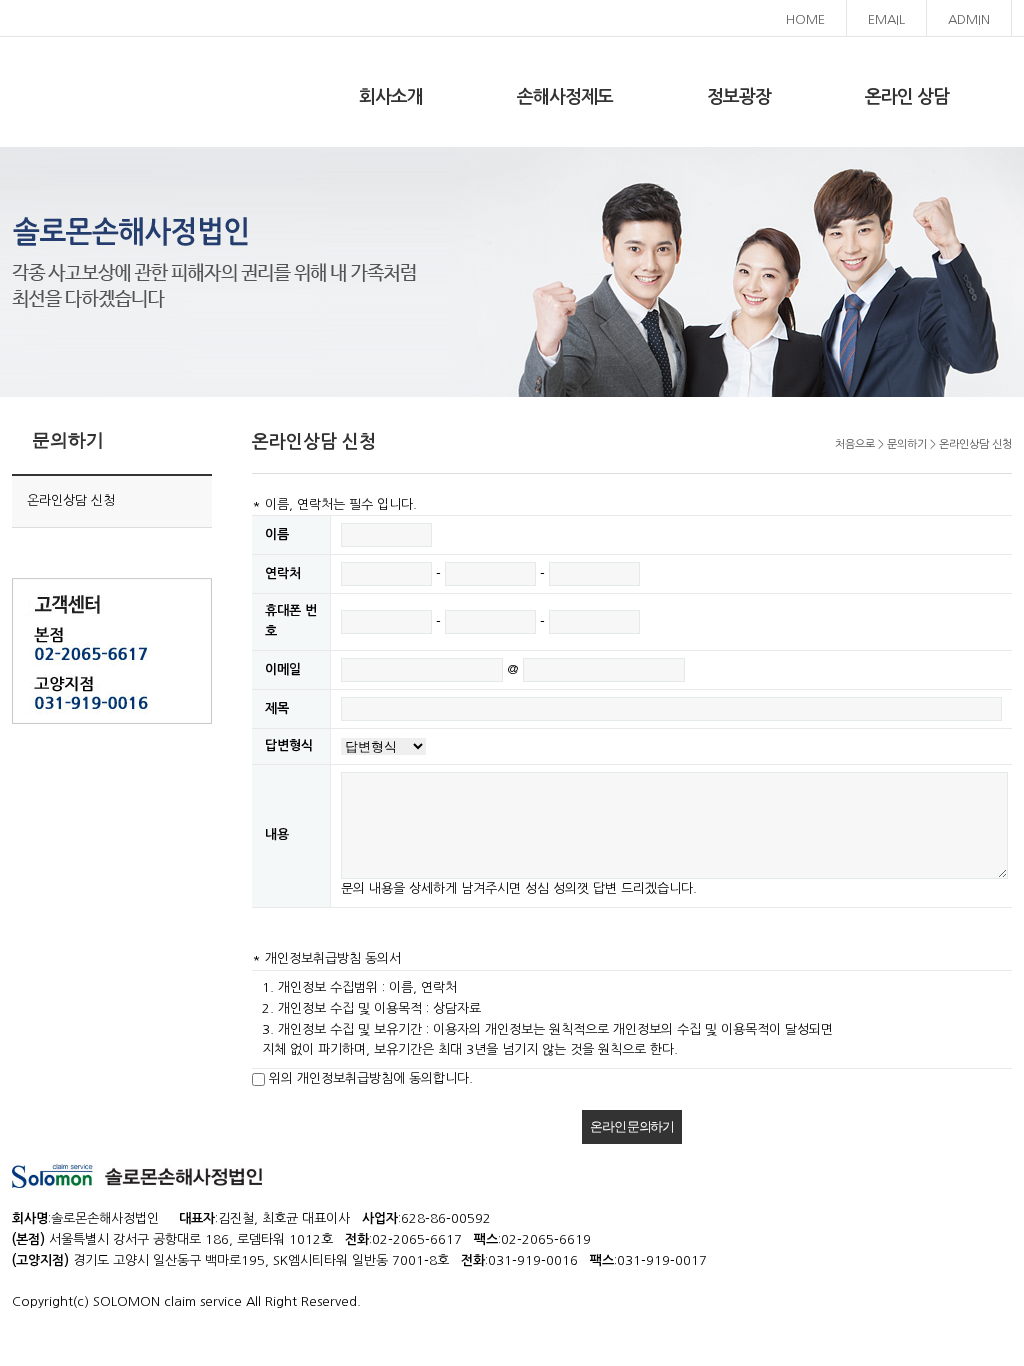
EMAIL (886, 19)
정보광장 (739, 97)
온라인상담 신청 (71, 500)
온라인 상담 (907, 97)
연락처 (283, 573)
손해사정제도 (565, 97)
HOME (805, 19)
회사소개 (391, 97)
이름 (277, 534)
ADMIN (969, 19)
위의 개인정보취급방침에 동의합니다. (371, 1078)
